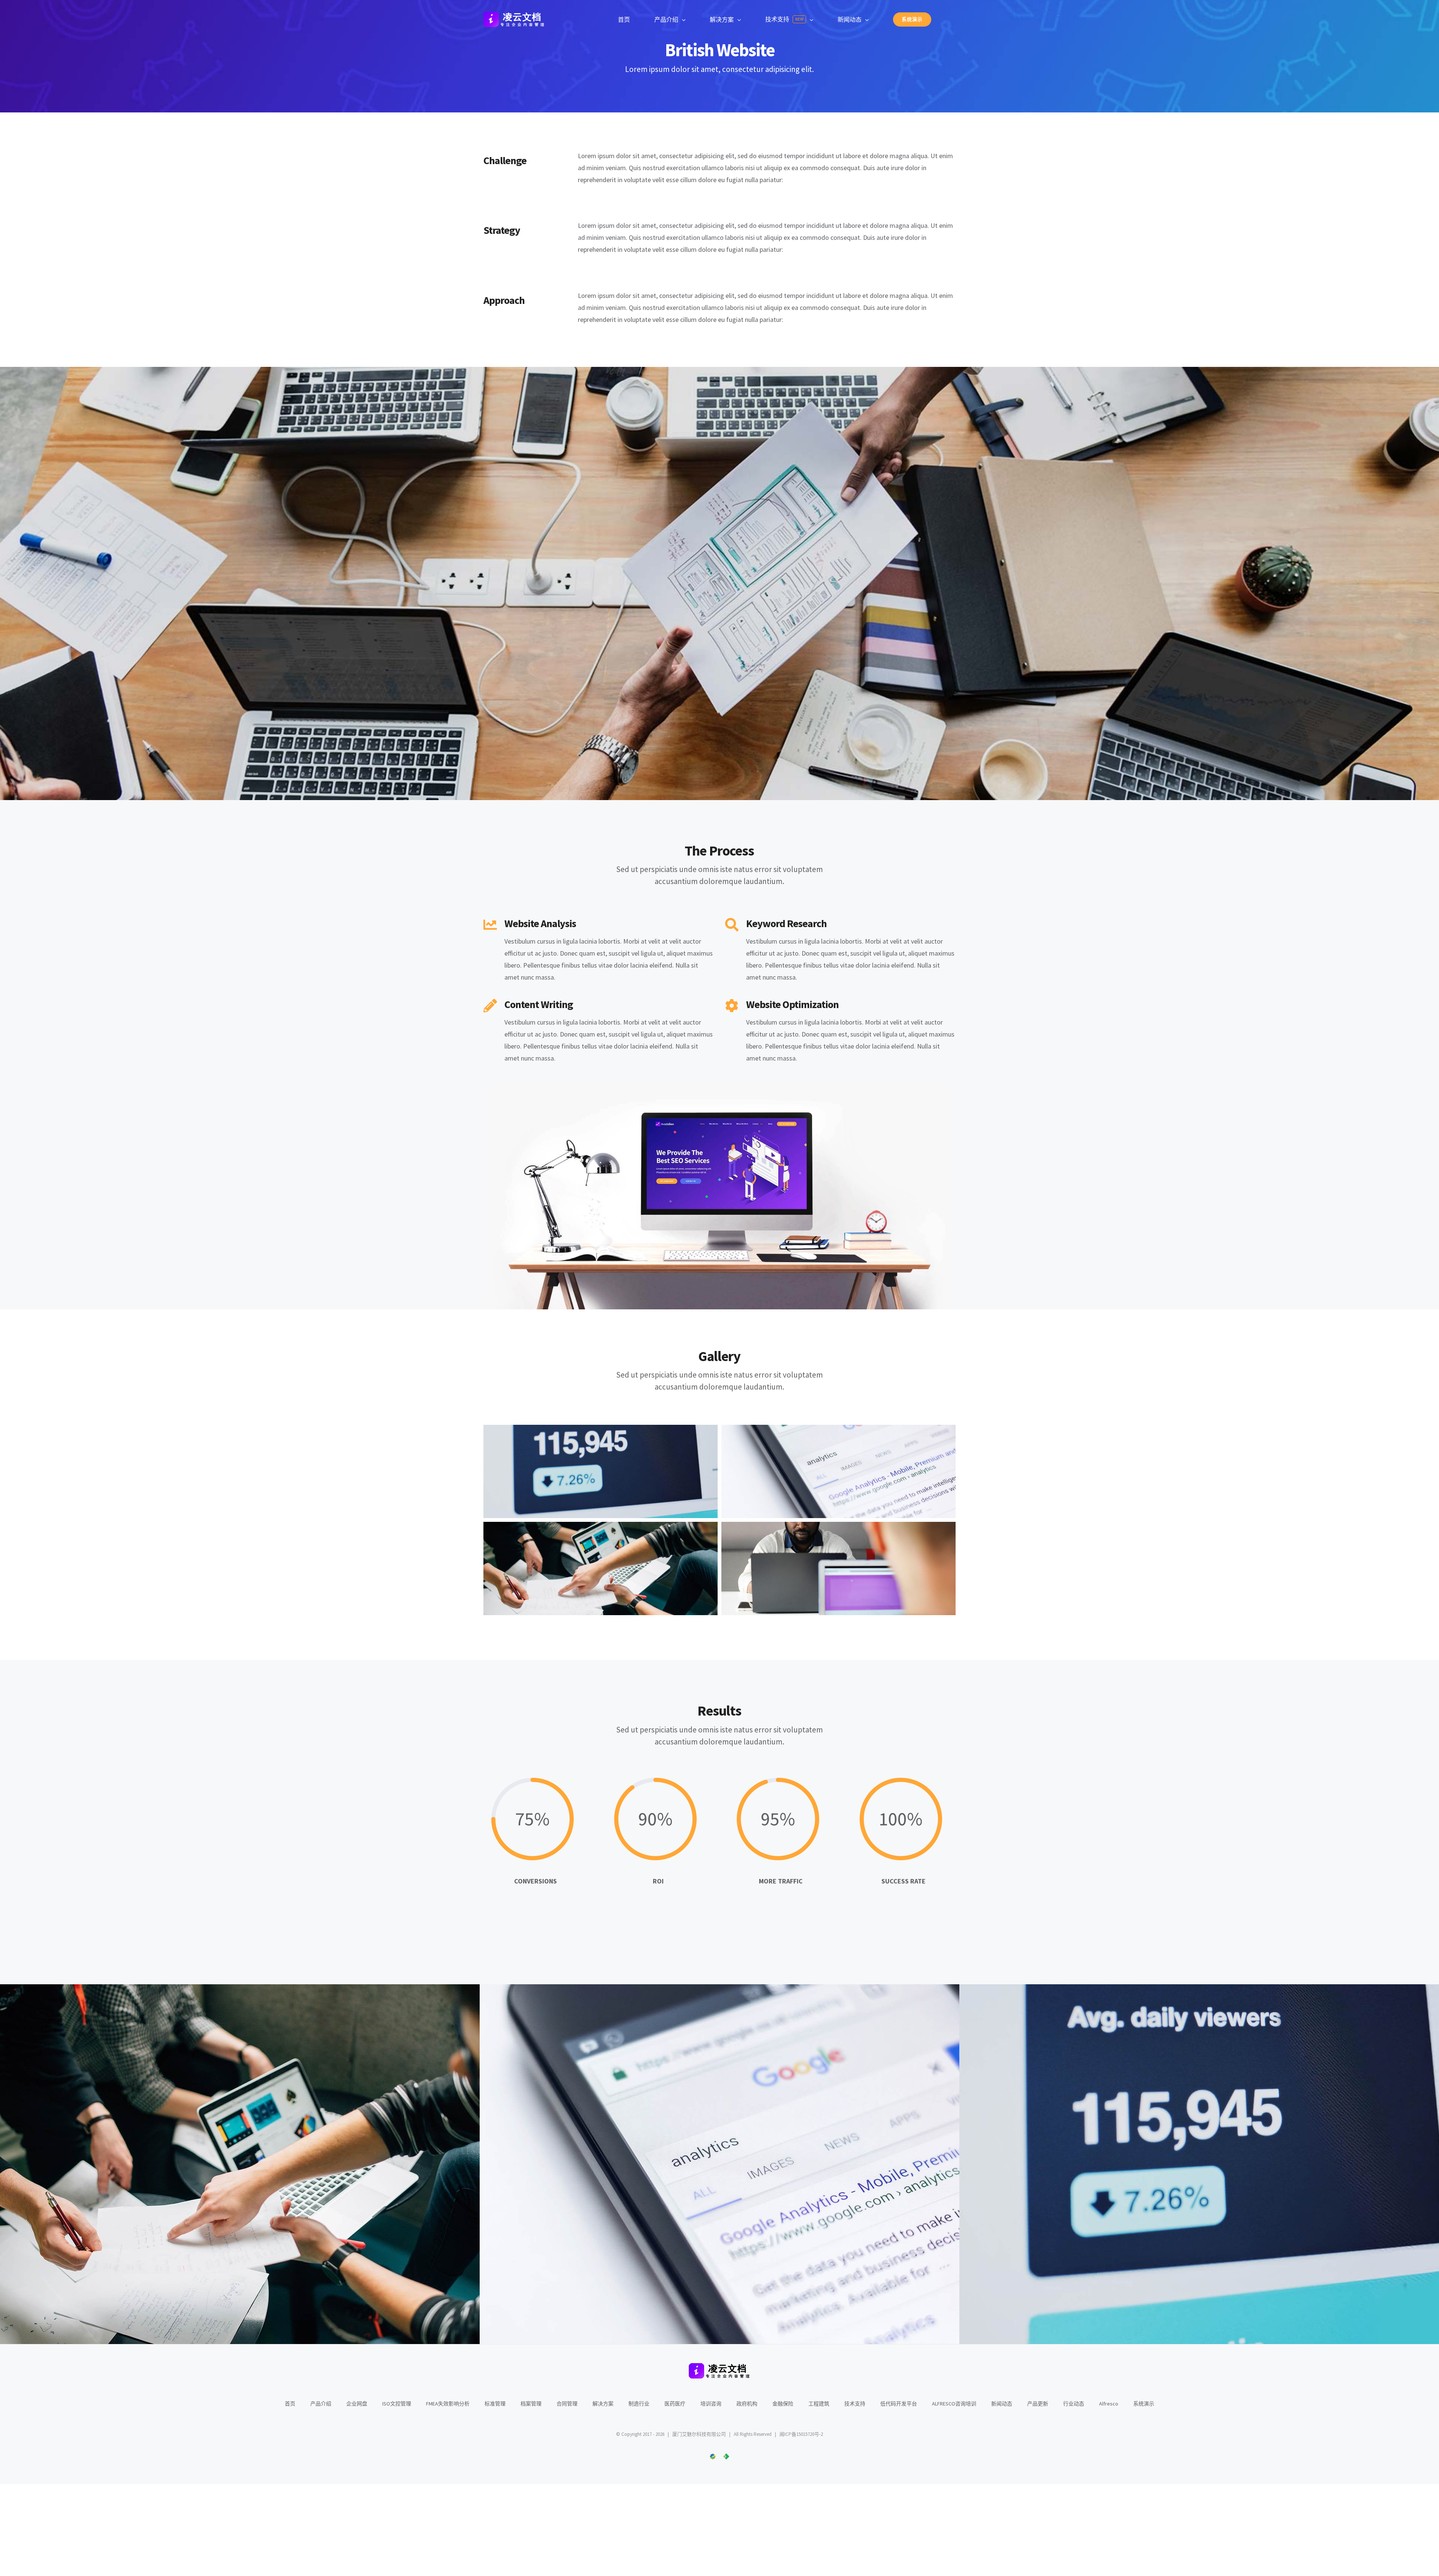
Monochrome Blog (360, 2181)
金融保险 (783, 2404)
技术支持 (855, 2404)
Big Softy (1319, 2181)
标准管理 (495, 2404)
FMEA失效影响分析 (448, 2404)
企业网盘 (357, 2404)
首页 (290, 2404)
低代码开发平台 (899, 2404)
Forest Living (840, 2181)
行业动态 (1074, 2404)
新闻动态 (1002, 2404)
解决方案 (603, 2404)
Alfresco (1109, 2404)
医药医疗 (675, 2404)
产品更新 (1038, 2404)
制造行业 (639, 2404)
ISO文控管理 (397, 2404)
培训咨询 (711, 2404)
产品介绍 (321, 2404)
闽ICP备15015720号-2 (801, 2434)
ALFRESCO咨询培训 (954, 2404)
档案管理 (531, 2404)
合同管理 (567, 2404)
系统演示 (1144, 2404)
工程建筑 (819, 2404)
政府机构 (747, 2404)
